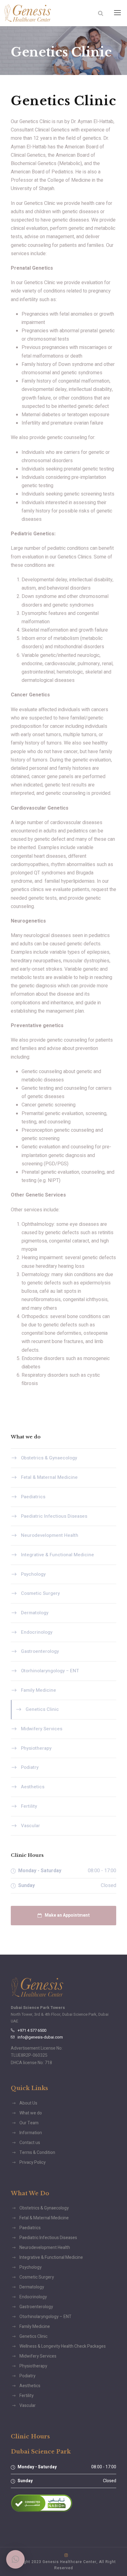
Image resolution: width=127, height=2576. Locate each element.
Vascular (31, 1825)
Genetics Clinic (42, 1709)
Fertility (29, 1806)
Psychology (33, 1574)
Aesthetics (33, 1787)
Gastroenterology (40, 1651)
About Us (28, 2103)
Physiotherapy (36, 1748)
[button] (15, 2559)
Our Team (29, 2123)
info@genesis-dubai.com (40, 2037)
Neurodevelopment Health (50, 1535)
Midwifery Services (42, 1729)
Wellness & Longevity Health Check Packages (63, 2346)
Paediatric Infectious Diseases (54, 1516)
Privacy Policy (33, 2162)
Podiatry (30, 1767)
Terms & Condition (37, 2153)
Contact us (30, 2143)
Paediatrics (33, 1497)
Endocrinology (37, 1632)
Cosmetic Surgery (40, 1593)
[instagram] (66, 2555)
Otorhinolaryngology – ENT (50, 1671)
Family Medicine (39, 1690)
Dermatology (35, 1613)
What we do (31, 2113)
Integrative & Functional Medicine (57, 1555)
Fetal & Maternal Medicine (49, 1477)
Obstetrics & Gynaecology (49, 1458)
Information (31, 2133)
